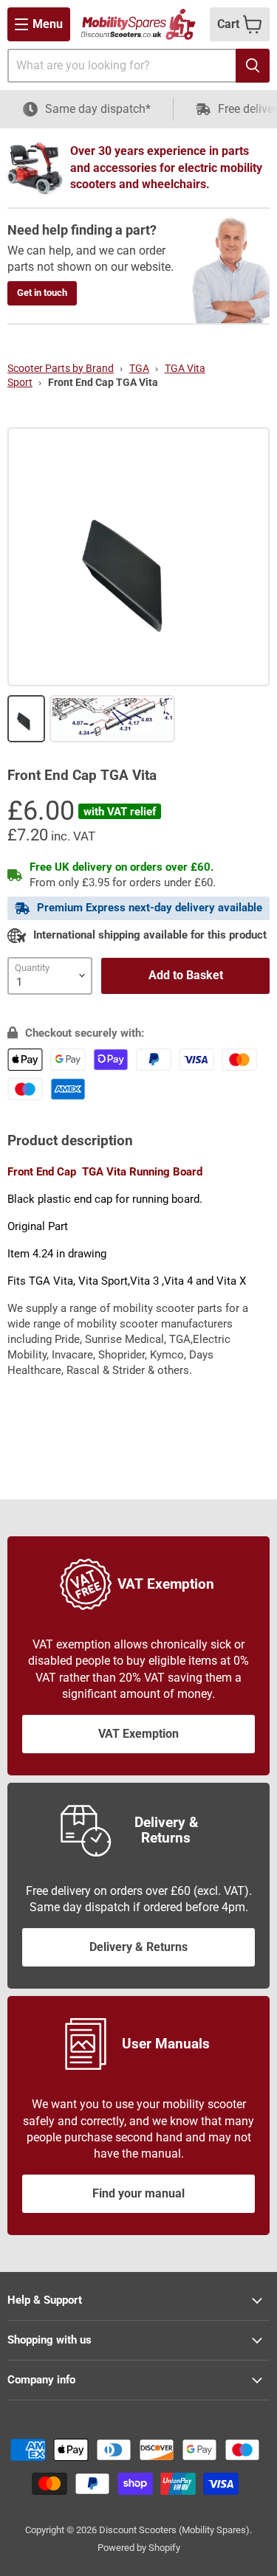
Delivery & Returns (138, 1947)
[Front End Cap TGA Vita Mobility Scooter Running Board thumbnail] (26, 719)
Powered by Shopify (139, 2548)
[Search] (253, 66)
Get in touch (42, 293)
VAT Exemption (138, 1734)
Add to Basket (186, 975)
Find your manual (138, 2193)
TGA (139, 368)
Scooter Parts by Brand (61, 368)
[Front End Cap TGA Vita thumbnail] (113, 719)
